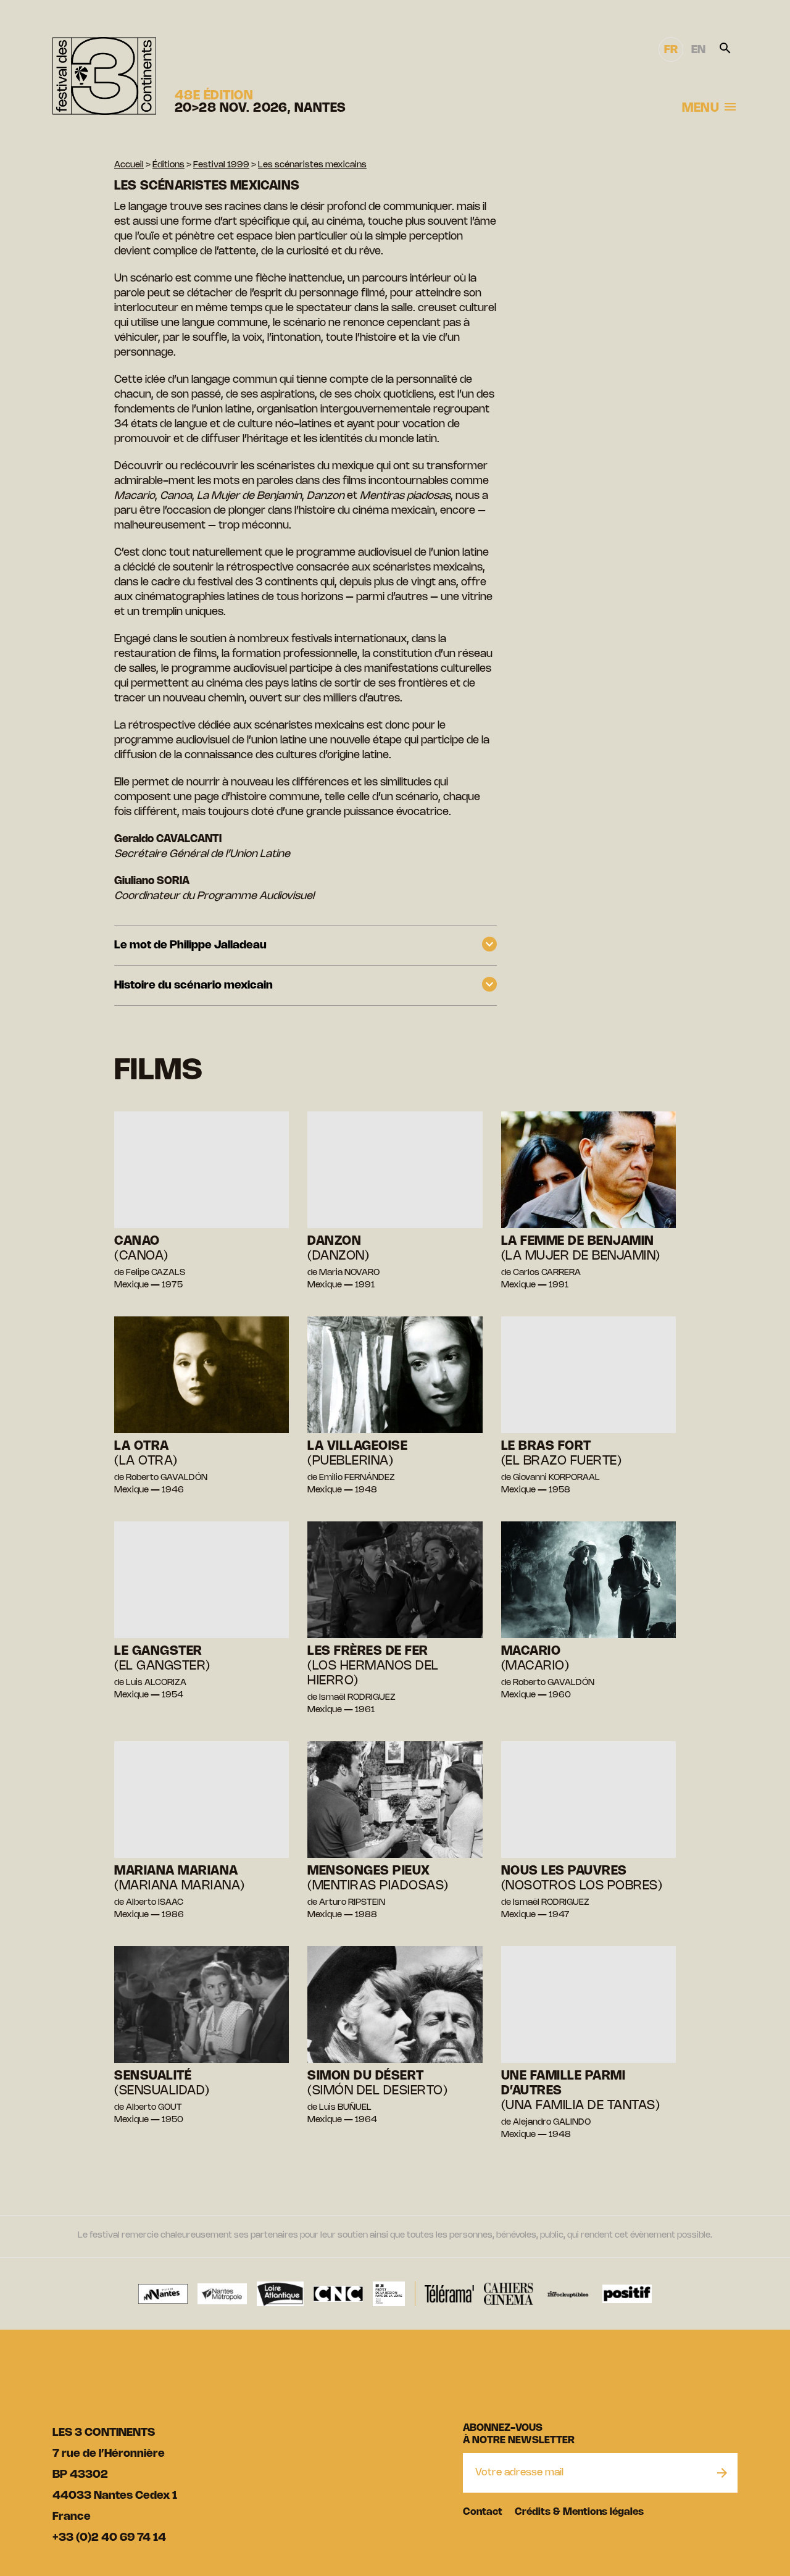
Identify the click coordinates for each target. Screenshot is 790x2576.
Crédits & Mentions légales (579, 2512)
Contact (483, 2512)
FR (671, 50)
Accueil (129, 165)
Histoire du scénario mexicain (193, 985)
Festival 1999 (221, 165)
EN (698, 50)
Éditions (168, 165)
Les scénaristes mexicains (312, 165)
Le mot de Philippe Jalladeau (190, 945)
